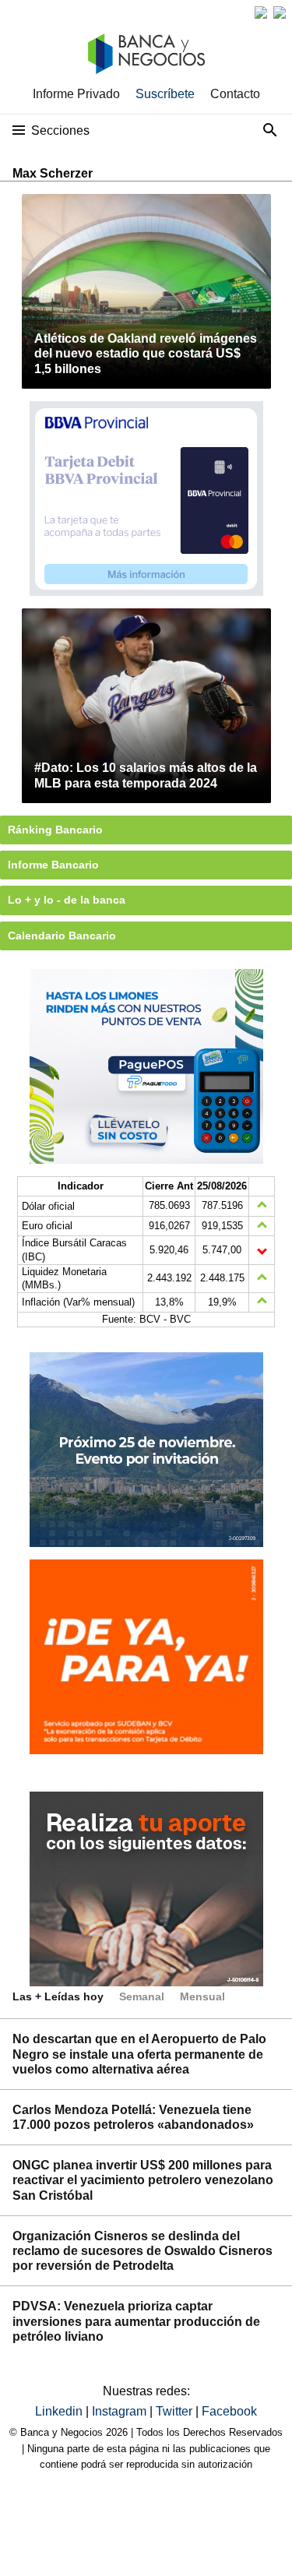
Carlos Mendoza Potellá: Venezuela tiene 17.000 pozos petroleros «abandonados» (133, 2117)
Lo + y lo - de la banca (67, 900)
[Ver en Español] (280, 12)
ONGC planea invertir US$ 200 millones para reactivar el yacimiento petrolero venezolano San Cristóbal (143, 2180)
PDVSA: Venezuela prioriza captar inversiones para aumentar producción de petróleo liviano (136, 2321)
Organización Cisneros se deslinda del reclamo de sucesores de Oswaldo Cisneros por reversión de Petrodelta (142, 2251)
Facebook (229, 2411)
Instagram (121, 2411)
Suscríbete (165, 94)
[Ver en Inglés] (261, 12)
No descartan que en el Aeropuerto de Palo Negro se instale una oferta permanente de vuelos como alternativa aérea (139, 2054)
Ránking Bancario (55, 830)
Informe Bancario (53, 865)
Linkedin (60, 2411)
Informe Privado (76, 94)
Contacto (235, 94)
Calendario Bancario (62, 936)
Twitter (176, 2411)
